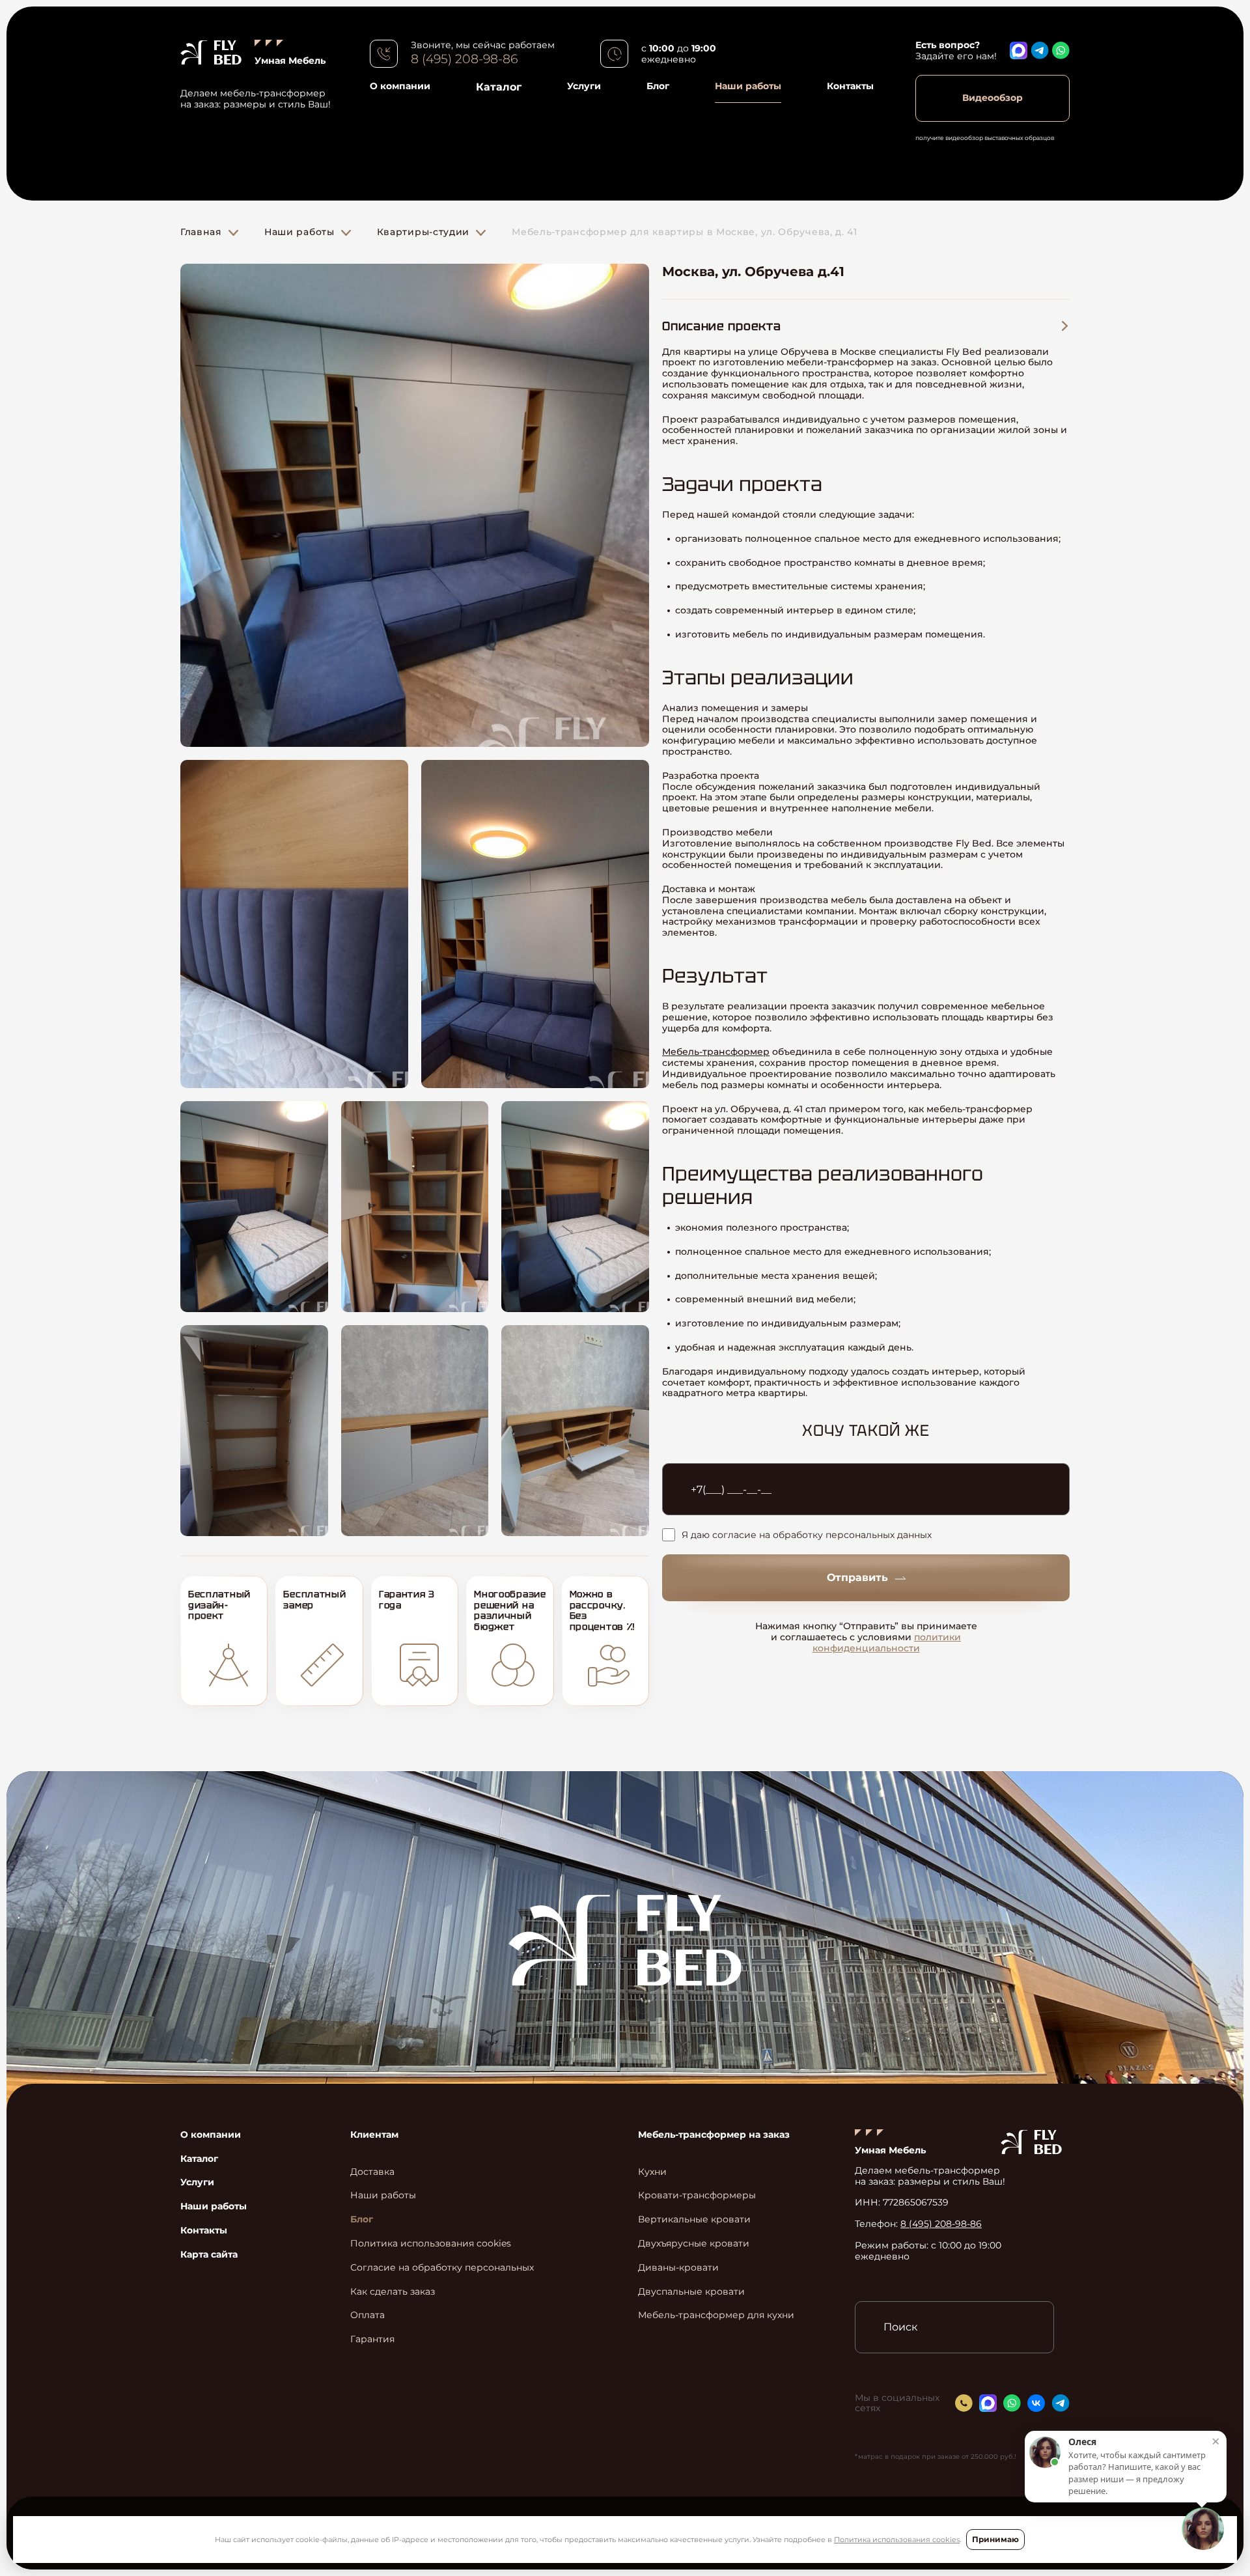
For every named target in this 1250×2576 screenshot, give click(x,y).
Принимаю (995, 2539)
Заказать (625, 1378)
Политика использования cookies (897, 2540)
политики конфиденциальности (646, 1445)
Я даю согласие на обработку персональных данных (587, 1332)
